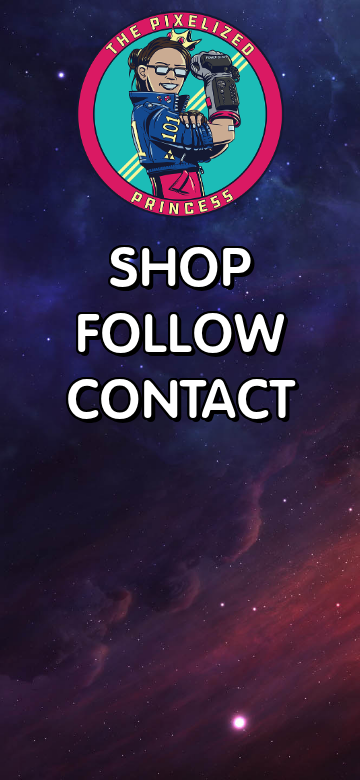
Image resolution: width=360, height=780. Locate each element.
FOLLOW (180, 332)
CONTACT (180, 398)
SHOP (180, 266)
